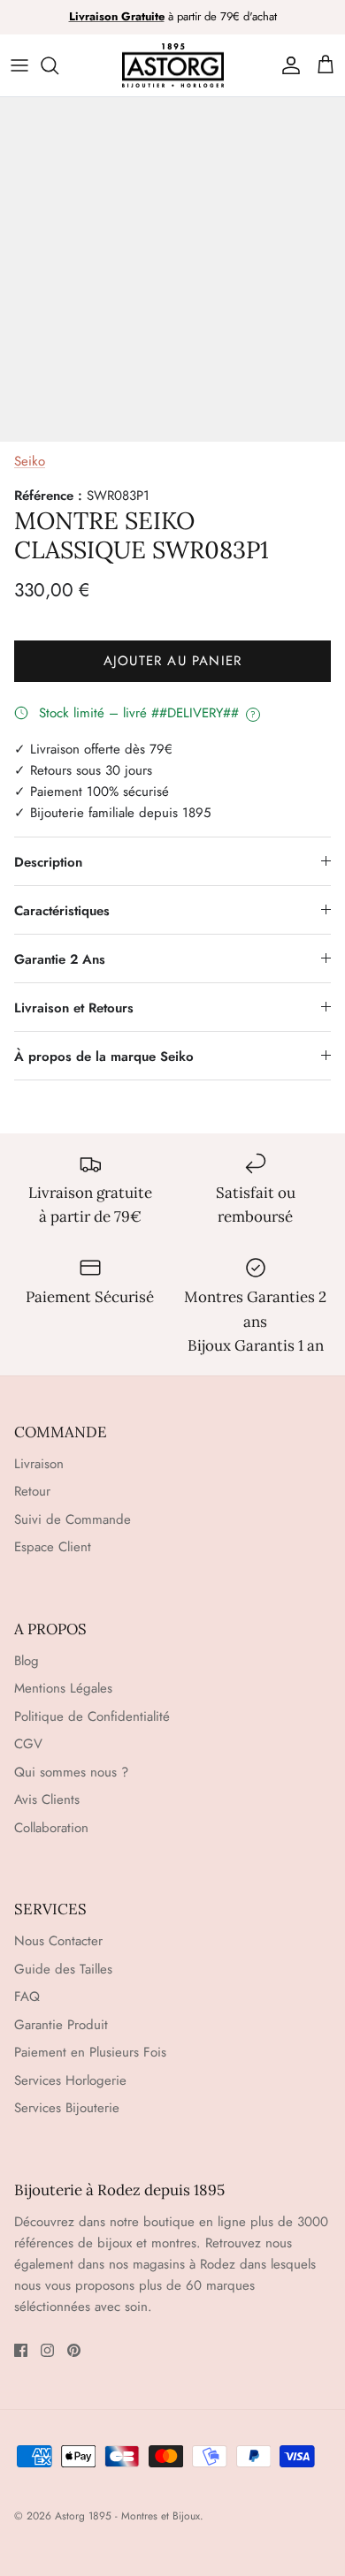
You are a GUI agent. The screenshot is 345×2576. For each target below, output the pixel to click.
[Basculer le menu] (19, 65)
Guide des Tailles (63, 1969)
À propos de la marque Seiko (104, 1057)
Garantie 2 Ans (60, 959)
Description (48, 862)
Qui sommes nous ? (71, 1772)
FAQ (27, 1996)
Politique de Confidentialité (92, 1716)
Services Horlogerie (70, 2080)
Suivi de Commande (73, 1519)
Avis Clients (47, 1799)
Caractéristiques (62, 911)
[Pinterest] (74, 2350)
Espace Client (53, 1547)
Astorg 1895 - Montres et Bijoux (127, 2516)
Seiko (30, 461)
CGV (28, 1744)
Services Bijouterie (67, 2108)
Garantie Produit (61, 2025)
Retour (32, 1491)
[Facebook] (21, 2350)
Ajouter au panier (172, 661)
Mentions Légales (63, 1688)
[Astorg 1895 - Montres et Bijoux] (173, 66)
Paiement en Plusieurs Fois (90, 2052)
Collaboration (51, 1828)
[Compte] (287, 65)
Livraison (39, 1464)
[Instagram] (47, 2350)
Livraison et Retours (74, 1008)
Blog (27, 1661)
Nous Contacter (58, 1941)
